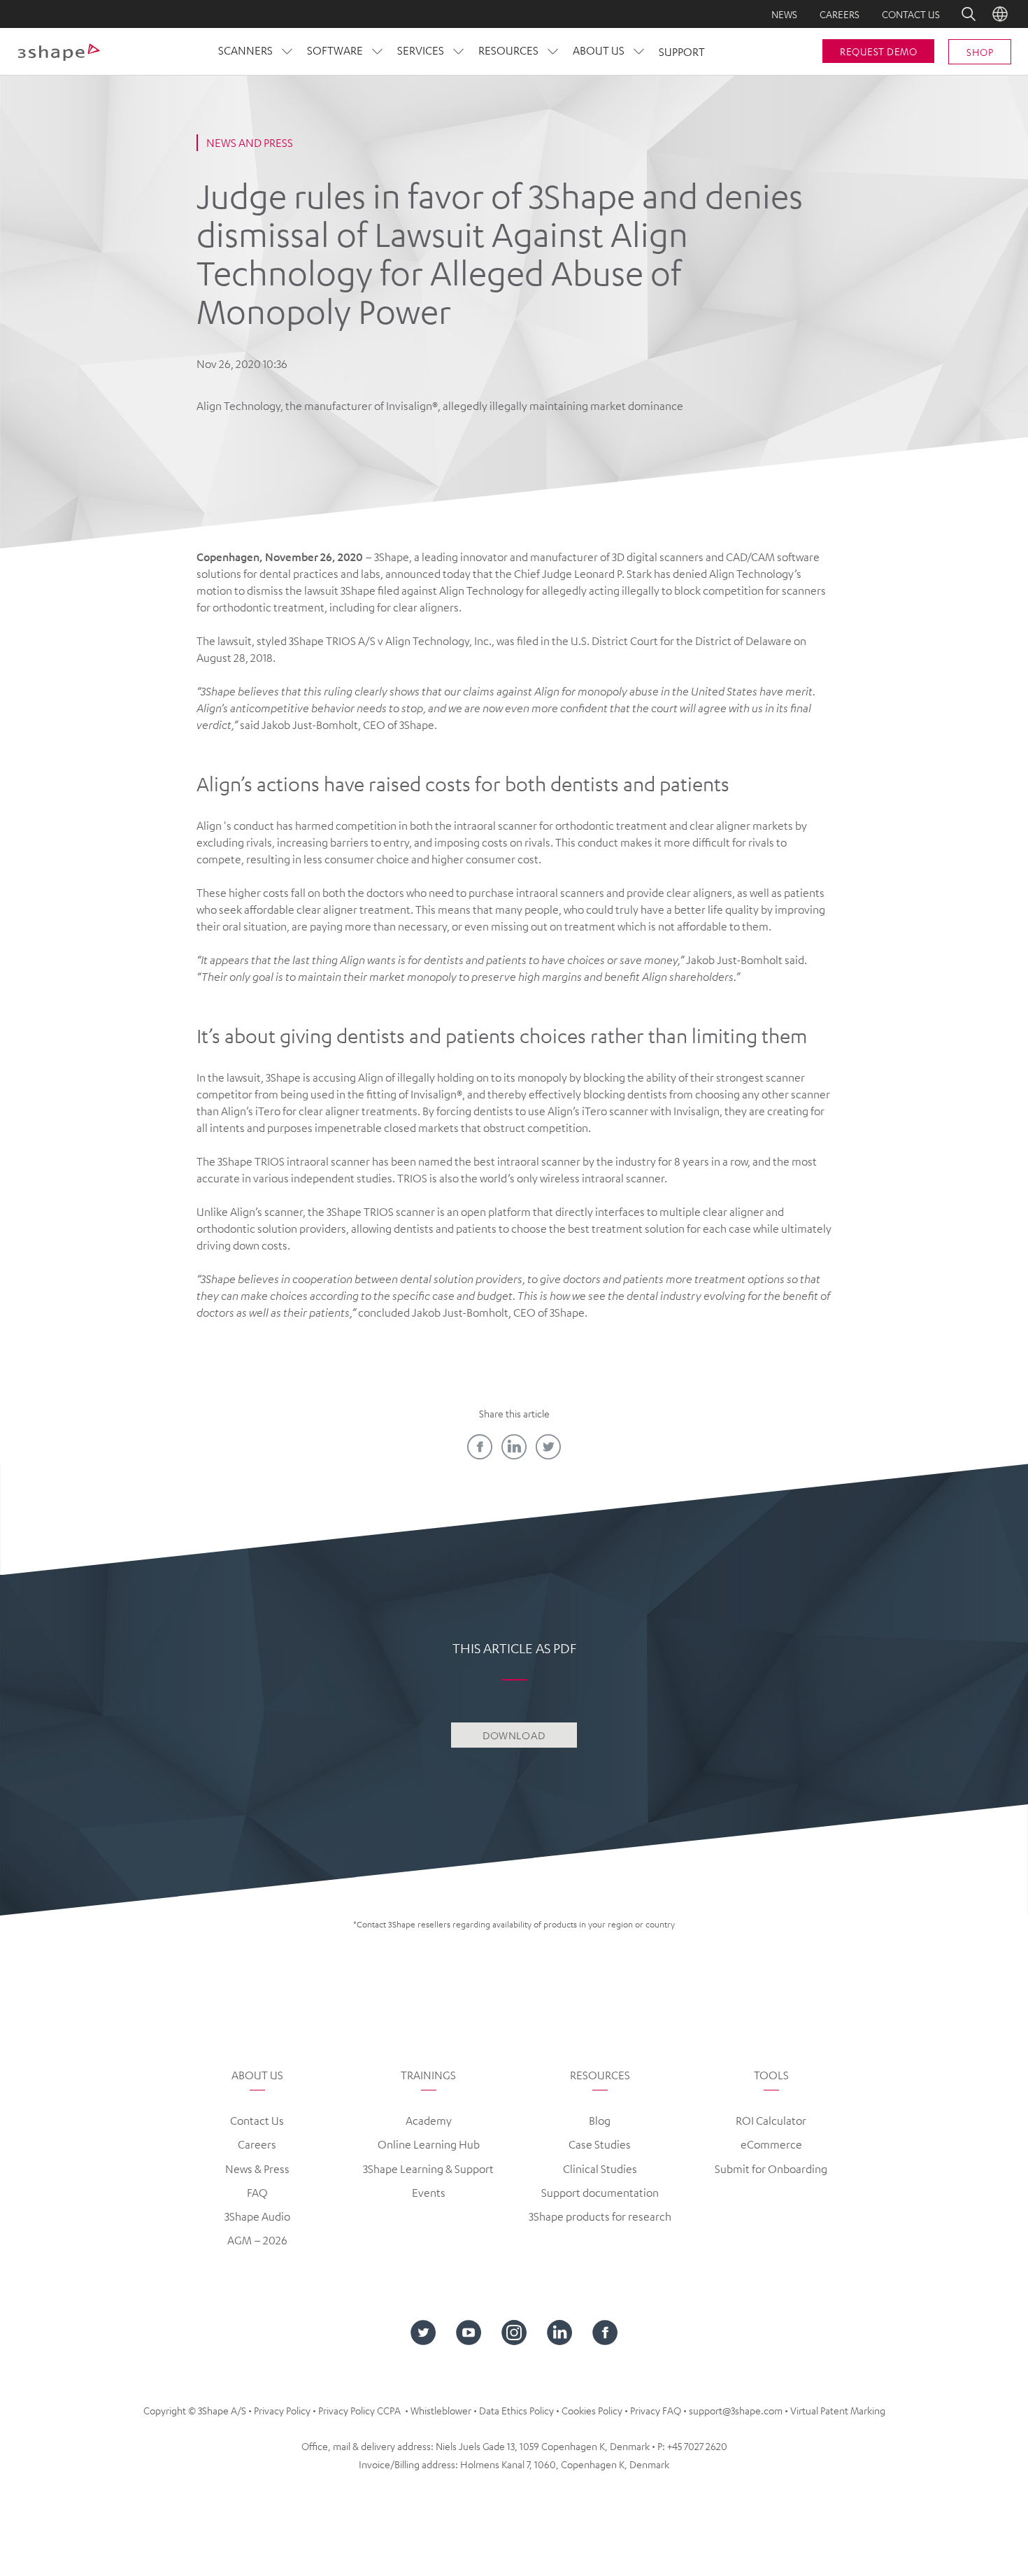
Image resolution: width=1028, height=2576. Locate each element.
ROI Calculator (771, 2121)
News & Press (257, 2169)
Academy (429, 2121)
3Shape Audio (257, 2216)
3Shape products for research (600, 2216)
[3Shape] (59, 52)
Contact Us (257, 2121)
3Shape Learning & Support (428, 2169)
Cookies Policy (592, 2410)
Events (429, 2193)
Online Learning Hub (429, 2144)
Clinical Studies (600, 2169)
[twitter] (548, 1447)
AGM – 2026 (257, 2240)
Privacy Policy (282, 2410)
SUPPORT (682, 52)
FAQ (257, 2193)
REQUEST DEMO (878, 51)
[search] (959, 14)
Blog (600, 2121)
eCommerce (771, 2144)
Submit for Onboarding (771, 2169)
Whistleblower (441, 2410)
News (784, 14)
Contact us (911, 14)
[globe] (1000, 14)
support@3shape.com (736, 2410)
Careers (840, 14)
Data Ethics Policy (516, 2410)
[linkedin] (514, 1447)
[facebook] (480, 1447)
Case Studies (600, 2144)
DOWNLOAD (514, 1735)
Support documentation (600, 2193)
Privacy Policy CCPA (359, 2410)
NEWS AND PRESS (250, 143)
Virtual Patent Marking (838, 2410)
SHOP (980, 52)
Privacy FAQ (656, 2410)
